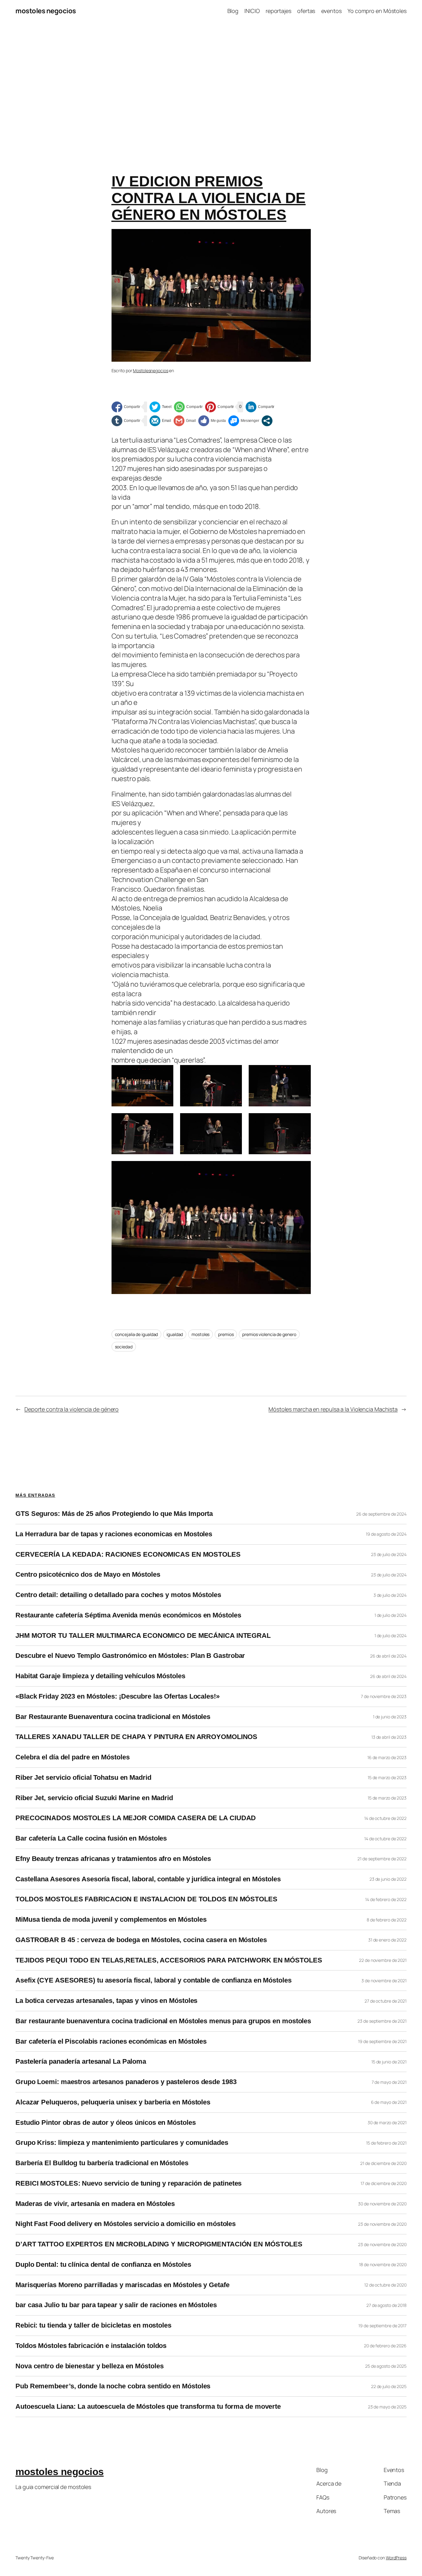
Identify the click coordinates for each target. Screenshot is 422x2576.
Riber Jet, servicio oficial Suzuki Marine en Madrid (94, 1798)
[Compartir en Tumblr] (126, 421)
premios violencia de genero (269, 1334)
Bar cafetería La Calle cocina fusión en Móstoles (91, 1838)
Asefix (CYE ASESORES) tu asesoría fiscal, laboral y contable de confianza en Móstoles (154, 1980)
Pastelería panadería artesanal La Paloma (81, 2062)
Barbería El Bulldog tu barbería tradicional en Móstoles (102, 2163)
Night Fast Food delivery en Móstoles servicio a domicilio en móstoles (126, 2224)
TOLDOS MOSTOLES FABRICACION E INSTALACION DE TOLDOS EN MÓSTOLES (146, 1899)
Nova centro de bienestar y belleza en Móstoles (89, 2366)
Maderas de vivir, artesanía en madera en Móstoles (95, 2204)
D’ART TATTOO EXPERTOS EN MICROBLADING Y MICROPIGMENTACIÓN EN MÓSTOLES (159, 2244)
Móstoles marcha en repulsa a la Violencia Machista (333, 1409)
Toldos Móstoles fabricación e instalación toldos (91, 2346)
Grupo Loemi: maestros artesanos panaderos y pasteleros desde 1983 (126, 2082)
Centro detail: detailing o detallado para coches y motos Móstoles (118, 1595)
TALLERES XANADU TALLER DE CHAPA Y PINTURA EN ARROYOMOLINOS (136, 1737)
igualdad (175, 1334)
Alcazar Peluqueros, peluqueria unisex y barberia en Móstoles (113, 2102)
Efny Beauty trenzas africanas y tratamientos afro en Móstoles (113, 1859)
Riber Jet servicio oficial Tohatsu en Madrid (83, 1778)
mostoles (200, 1334)
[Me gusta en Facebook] (212, 421)
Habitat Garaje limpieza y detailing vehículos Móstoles (100, 1676)
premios (226, 1334)
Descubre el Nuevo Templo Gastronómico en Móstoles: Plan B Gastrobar (130, 1656)
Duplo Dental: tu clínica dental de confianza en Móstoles (103, 2265)
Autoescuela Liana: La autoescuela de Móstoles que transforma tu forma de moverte (148, 2407)
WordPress (396, 2558)
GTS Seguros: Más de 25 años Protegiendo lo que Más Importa (114, 1514)
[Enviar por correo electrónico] (160, 421)
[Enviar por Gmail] (185, 421)
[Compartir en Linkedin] (260, 407)
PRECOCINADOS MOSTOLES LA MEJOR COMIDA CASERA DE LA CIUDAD (136, 1818)
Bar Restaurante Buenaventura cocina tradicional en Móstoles (113, 1717)
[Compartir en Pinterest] (219, 407)
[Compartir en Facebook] (126, 407)
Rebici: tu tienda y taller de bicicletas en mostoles (93, 2325)
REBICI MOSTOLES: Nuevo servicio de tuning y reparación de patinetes (129, 2183)
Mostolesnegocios (150, 370)
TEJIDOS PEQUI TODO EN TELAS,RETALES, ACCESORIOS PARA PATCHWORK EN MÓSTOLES (169, 1960)
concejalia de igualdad (137, 1334)
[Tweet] (161, 407)
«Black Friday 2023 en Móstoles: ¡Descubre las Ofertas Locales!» (118, 1696)
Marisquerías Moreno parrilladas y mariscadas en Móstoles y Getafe (122, 2285)
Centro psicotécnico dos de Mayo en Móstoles (88, 1575)
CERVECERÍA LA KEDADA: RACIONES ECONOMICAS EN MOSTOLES (128, 1554)
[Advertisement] (211, 87)
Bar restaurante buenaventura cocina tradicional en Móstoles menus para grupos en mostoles (163, 2021)
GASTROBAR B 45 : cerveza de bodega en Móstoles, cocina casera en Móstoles (141, 1940)
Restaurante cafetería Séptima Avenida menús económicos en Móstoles (128, 1615)
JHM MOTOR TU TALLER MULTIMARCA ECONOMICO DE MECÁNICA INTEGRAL (143, 1636)
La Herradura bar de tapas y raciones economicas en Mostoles (114, 1534)
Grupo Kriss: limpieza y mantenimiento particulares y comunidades (122, 2143)
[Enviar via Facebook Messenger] (244, 421)
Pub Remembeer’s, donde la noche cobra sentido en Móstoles (113, 2386)
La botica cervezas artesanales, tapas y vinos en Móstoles (106, 2001)
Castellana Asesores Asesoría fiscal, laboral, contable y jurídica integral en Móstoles (148, 1879)
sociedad (124, 1347)
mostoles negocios (46, 11)
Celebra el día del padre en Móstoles (72, 1757)
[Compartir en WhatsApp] (188, 407)
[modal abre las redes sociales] (267, 421)
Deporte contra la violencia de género (72, 1409)
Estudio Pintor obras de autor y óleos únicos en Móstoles (105, 2123)
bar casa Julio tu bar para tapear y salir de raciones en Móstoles (116, 2305)
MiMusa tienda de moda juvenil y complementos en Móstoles (111, 1920)
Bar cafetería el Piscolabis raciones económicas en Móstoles (111, 2041)
